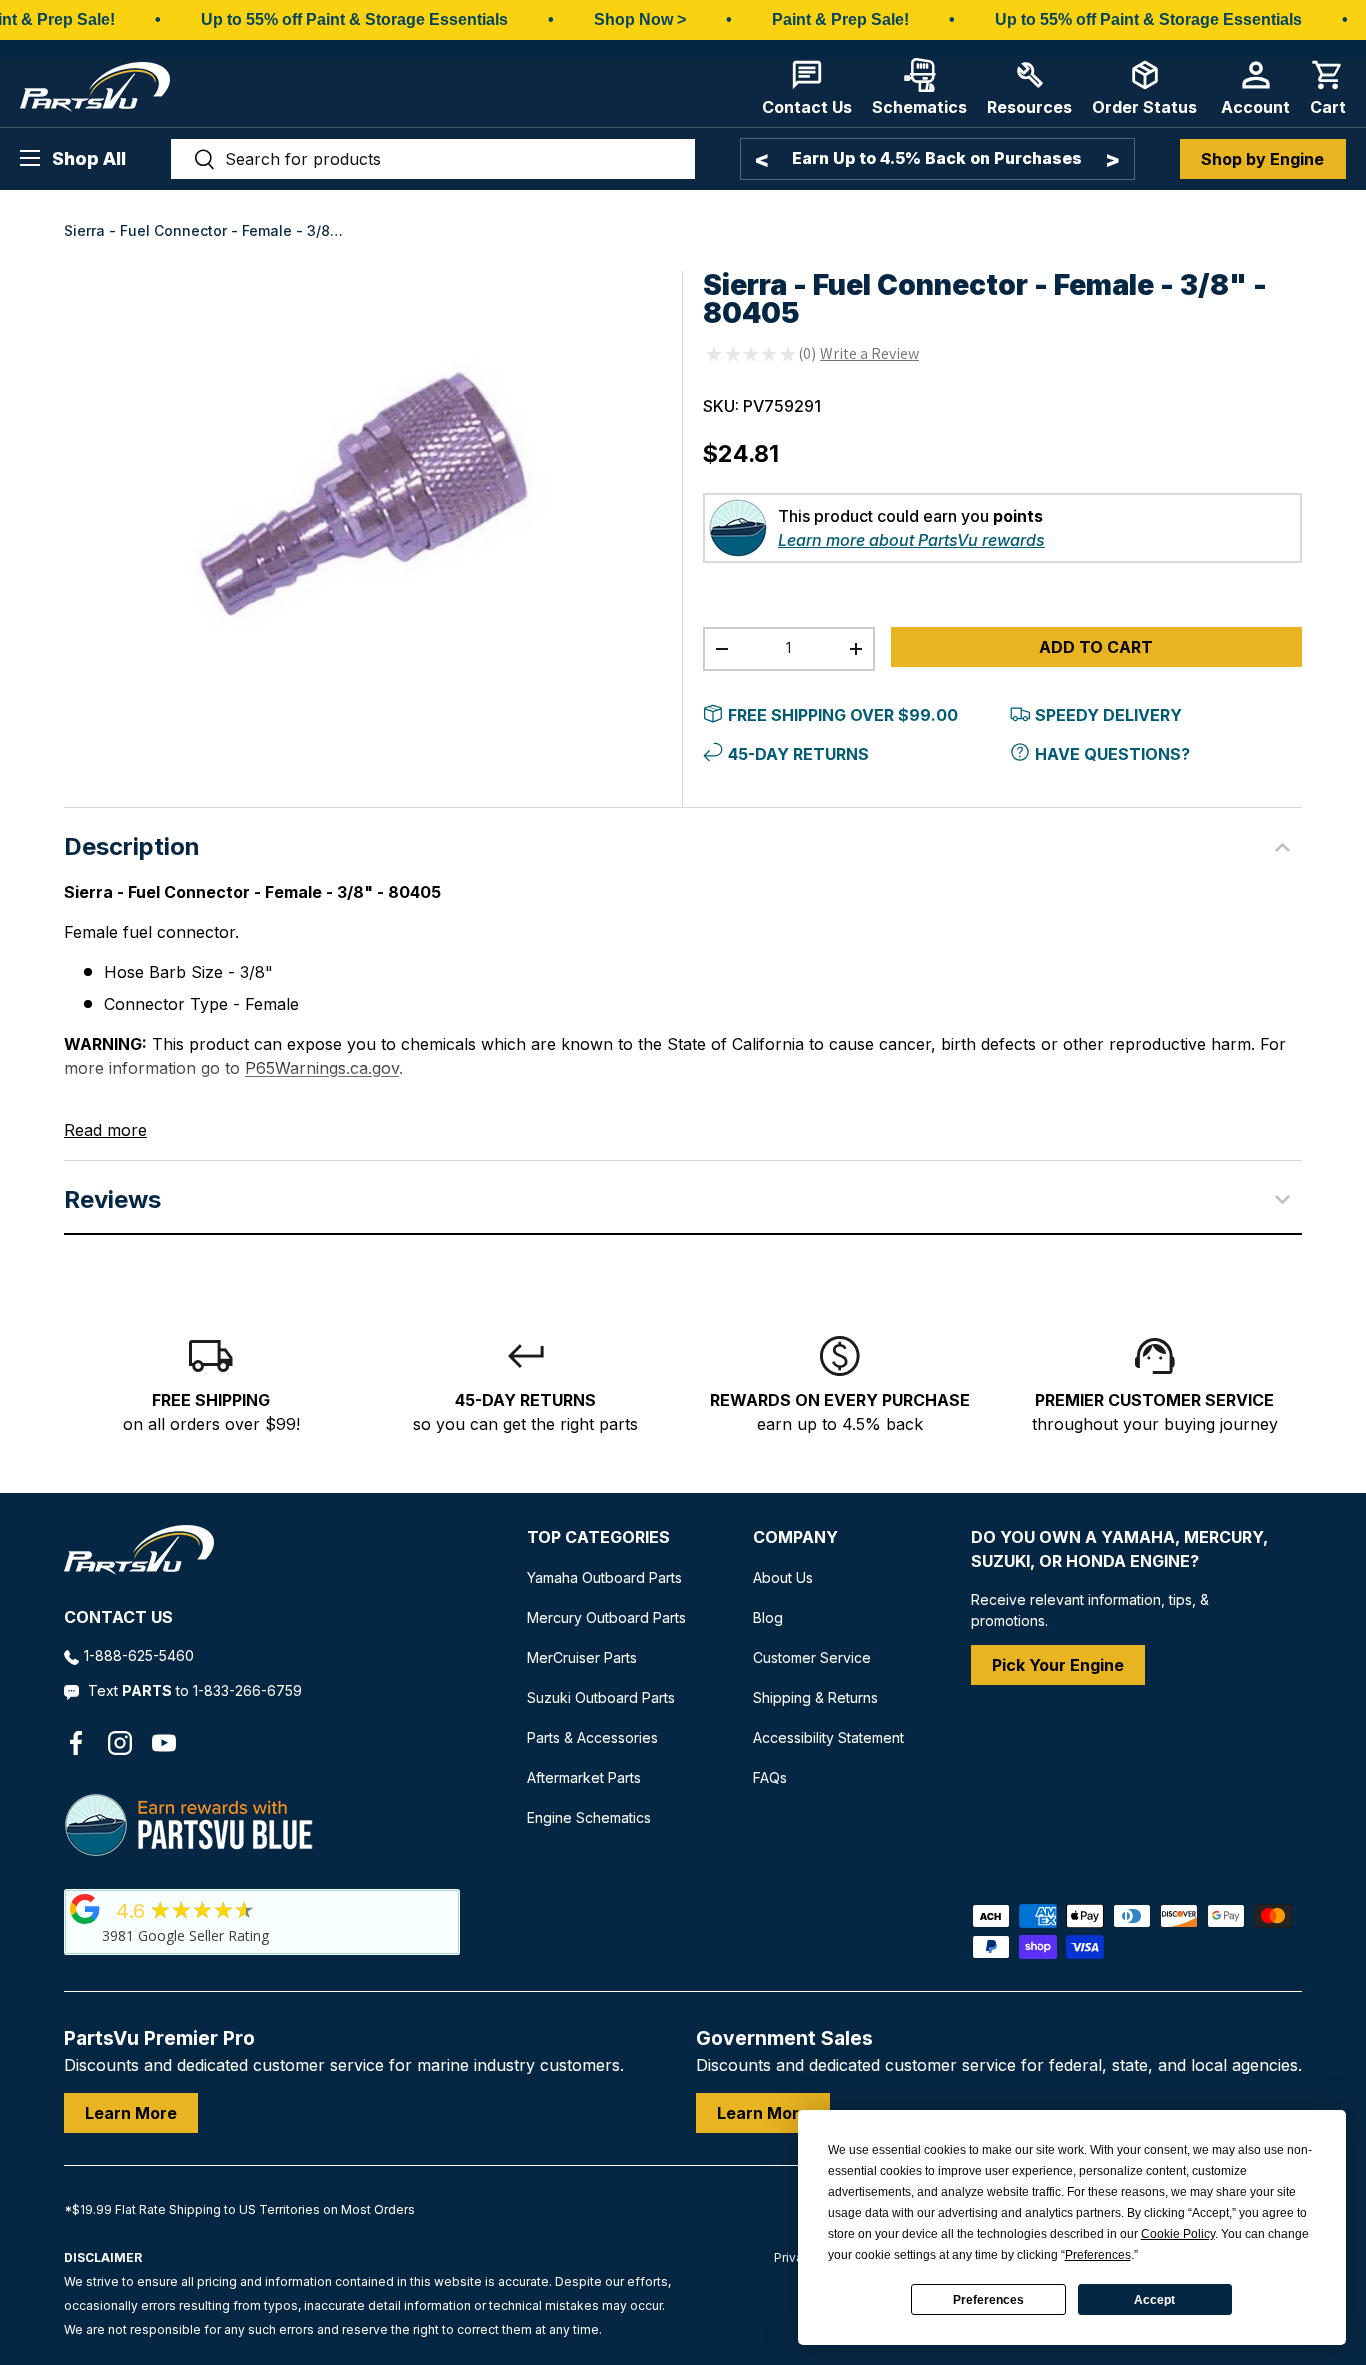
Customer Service (812, 1657)
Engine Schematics (589, 1817)
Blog (768, 1617)
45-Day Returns (798, 754)
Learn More (131, 2113)
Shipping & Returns (815, 1697)
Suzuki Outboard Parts (601, 1697)
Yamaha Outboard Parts (604, 1577)
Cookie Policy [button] (1178, 2234)
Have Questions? (1112, 754)
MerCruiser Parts (582, 1657)
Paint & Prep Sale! (840, 19)
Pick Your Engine (1058, 1665)
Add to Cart (1096, 647)
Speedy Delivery (1108, 715)
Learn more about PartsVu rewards (911, 540)
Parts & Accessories (592, 1737)
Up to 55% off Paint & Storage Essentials (354, 19)
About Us (783, 1577)
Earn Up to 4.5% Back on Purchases (937, 158)
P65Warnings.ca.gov (322, 1068)
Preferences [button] (1098, 2255)
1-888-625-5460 (139, 1655)
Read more (105, 1130)
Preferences (988, 2300)
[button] (1328, 87)
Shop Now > (640, 19)
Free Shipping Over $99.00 (843, 715)
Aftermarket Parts (584, 1777)
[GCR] (85, 1909)
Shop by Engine (1262, 159)
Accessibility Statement (828, 1737)
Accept (1154, 2300)
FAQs (770, 1777)
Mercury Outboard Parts (606, 1617)
